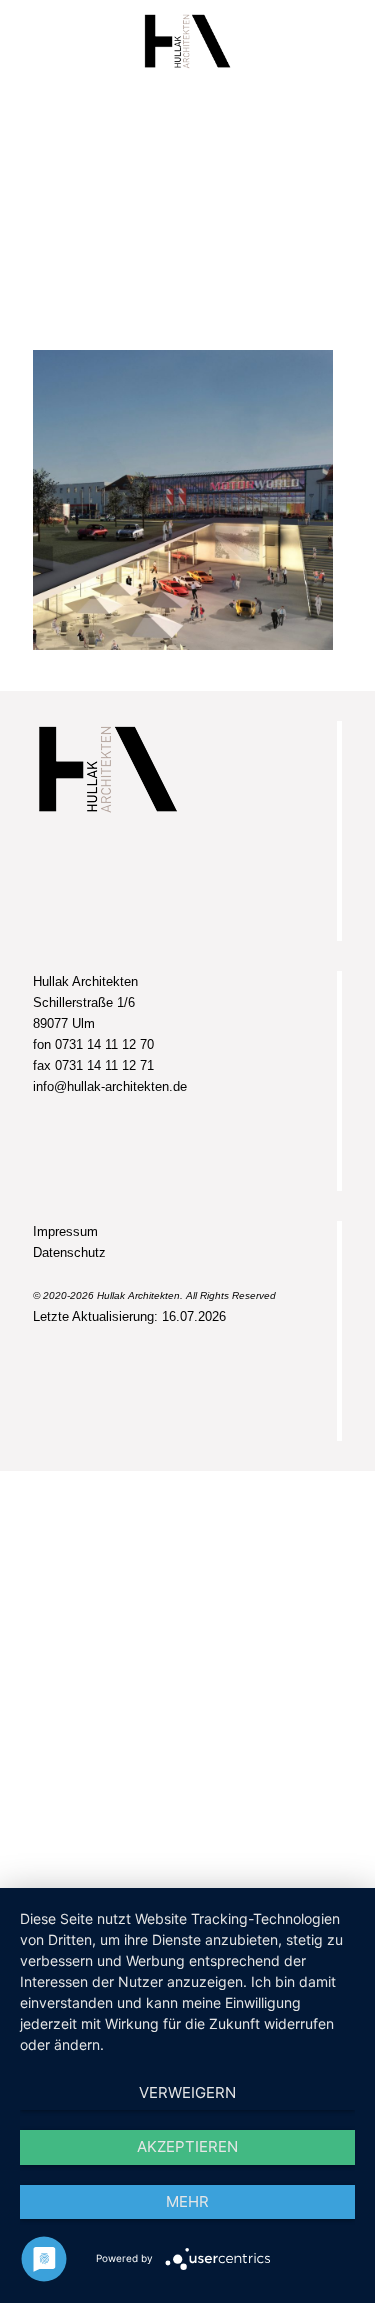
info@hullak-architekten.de (110, 1086)
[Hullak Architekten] (187, 40)
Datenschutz (69, 1252)
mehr (187, 2201)
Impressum (65, 1231)
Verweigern (187, 2092)
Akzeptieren (187, 2146)
